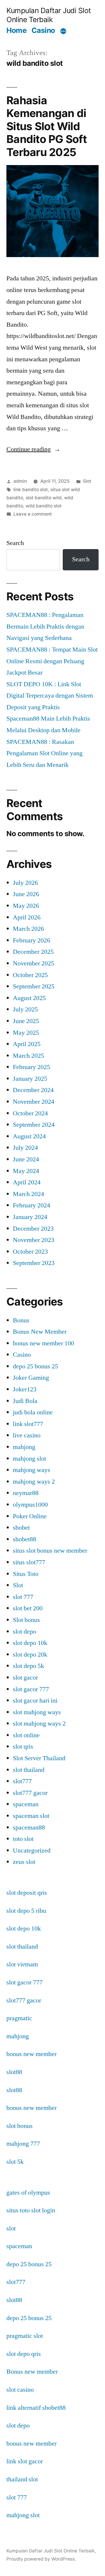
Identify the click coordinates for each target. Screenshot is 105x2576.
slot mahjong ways (37, 1712)
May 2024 (26, 1171)
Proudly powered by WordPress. (41, 2559)
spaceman (26, 1804)
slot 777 (23, 1597)
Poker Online (30, 1516)
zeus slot (24, 1862)
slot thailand (29, 1770)
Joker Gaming (31, 1378)
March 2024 (28, 1194)
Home (16, 30)
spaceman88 (29, 1827)
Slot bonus (26, 1620)
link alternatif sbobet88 (36, 2408)
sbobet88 (24, 1539)
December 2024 (33, 1090)
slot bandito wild (44, 498)
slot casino (20, 2390)
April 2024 (27, 1182)
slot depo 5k (28, 1666)
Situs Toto (26, 1574)
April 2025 (27, 1044)
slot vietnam (22, 1964)
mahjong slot (29, 1459)
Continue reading (33, 449)
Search (15, 543)
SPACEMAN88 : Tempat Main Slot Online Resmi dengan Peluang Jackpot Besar (52, 661)
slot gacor (25, 1678)
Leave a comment (33, 514)
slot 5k (15, 2162)
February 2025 (32, 1067)
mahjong (24, 1447)
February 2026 (32, 940)
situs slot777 (29, 1562)
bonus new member (32, 2054)
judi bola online (33, 1412)
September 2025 (34, 986)
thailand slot (22, 2479)
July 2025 (25, 1009)
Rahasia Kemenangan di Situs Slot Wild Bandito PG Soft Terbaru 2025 (47, 126)
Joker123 (25, 1389)
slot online (26, 1735)
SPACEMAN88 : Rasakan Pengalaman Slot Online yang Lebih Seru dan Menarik (44, 753)
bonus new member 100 (43, 1343)
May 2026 (26, 906)
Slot (87, 481)
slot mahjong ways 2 (39, 1724)
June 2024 (26, 1159)
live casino (27, 1435)
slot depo (24, 1632)
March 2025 (28, 1056)
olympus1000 (30, 1505)
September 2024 (34, 1125)
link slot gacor (25, 2461)
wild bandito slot (44, 506)
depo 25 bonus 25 (35, 1366)
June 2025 (26, 1021)
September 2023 (34, 1263)
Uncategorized (32, 1850)
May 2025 (26, 1033)
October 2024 (30, 1113)
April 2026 (27, 917)
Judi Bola (25, 1401)
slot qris (23, 1747)
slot (11, 2228)
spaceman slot (31, 1816)
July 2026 (25, 883)
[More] (63, 31)
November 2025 (34, 963)
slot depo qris (24, 2354)
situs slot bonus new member (50, 1551)
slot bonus (20, 2126)
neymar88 (26, 1493)
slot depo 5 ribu (26, 1911)
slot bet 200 (28, 1608)
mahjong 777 (23, 2144)
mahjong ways (32, 1470)
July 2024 (25, 1148)
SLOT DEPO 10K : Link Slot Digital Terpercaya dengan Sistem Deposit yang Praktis (50, 696)
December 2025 (33, 952)
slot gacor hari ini (35, 1701)
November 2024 (34, 1102)
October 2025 (30, 975)
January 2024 (30, 1217)
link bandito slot (31, 490)
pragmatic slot (25, 2336)
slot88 (14, 2072)
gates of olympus (28, 2193)
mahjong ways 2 (34, 1482)
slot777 (22, 1781)
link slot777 (28, 1424)
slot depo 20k (30, 1655)
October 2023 (30, 1252)
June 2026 (26, 894)
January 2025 (30, 1079)
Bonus (21, 1320)
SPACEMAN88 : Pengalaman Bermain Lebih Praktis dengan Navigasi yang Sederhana (45, 626)
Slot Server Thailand (39, 1758)
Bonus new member (32, 2372)
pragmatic (19, 2018)
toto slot (23, 1839)
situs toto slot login (31, 2210)
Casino (43, 30)
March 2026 (28, 929)
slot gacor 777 (31, 1689)
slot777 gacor (30, 1793)
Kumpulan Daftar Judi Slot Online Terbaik (49, 15)
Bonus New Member (40, 1332)
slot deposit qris (27, 1893)
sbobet (21, 1528)
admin (20, 481)
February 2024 (32, 1205)
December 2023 (33, 1229)
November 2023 (34, 1240)
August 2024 (29, 1136)
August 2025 (29, 998)
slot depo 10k (30, 1643)
